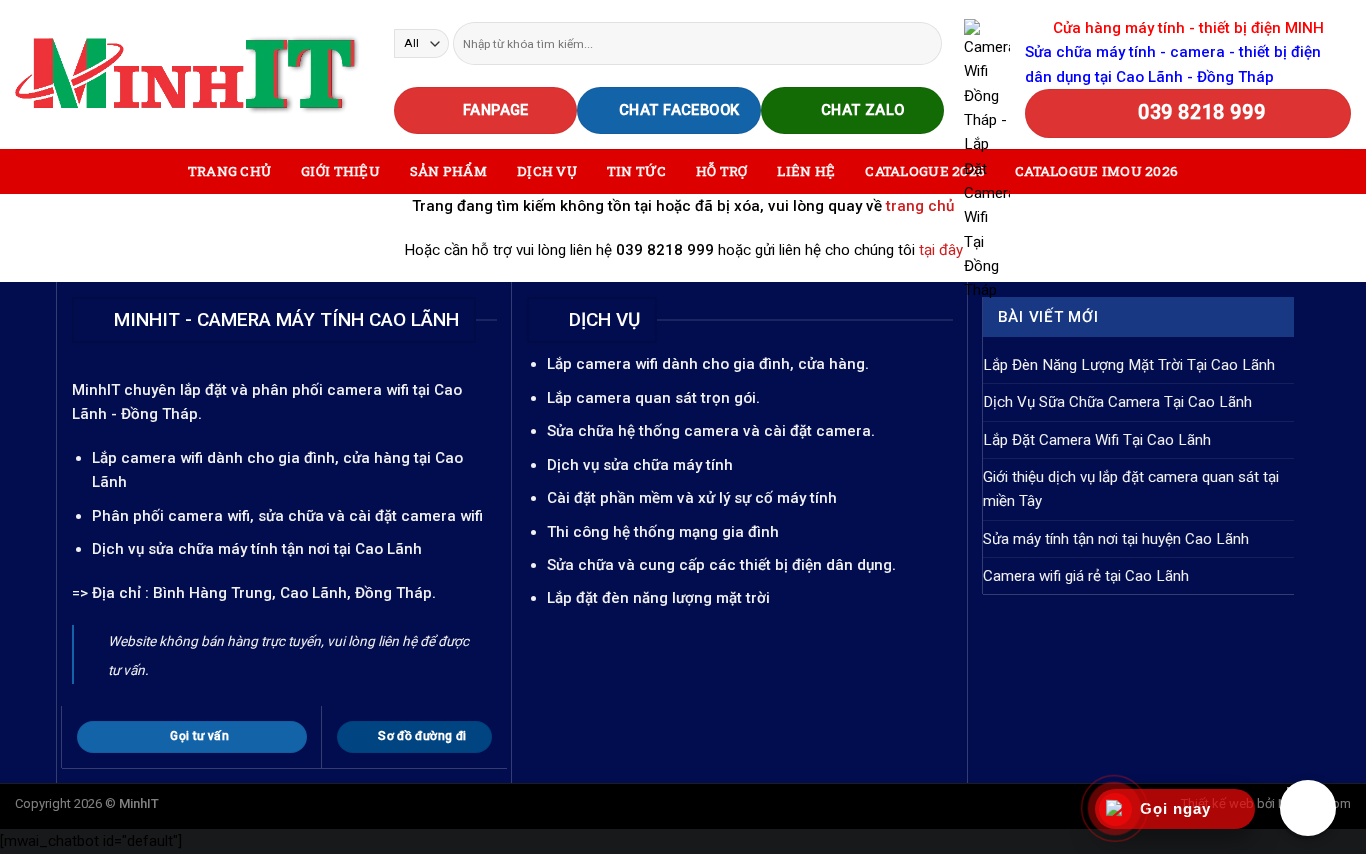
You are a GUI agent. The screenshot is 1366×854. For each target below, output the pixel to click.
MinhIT (98, 390)
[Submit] (925, 43)
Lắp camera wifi (147, 458)
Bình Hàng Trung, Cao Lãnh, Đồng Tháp (292, 593)
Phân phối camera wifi (171, 516)
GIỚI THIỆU (340, 171)
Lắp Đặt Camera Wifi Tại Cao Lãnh (1097, 440)
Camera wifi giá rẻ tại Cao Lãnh (1086, 576)
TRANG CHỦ (229, 171)
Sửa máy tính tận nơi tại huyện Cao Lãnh (1116, 539)
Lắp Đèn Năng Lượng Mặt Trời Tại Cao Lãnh (1129, 365)
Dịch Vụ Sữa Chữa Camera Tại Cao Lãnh (1117, 402)
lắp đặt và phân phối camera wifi (294, 390)
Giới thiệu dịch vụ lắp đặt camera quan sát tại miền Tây (1131, 489)
